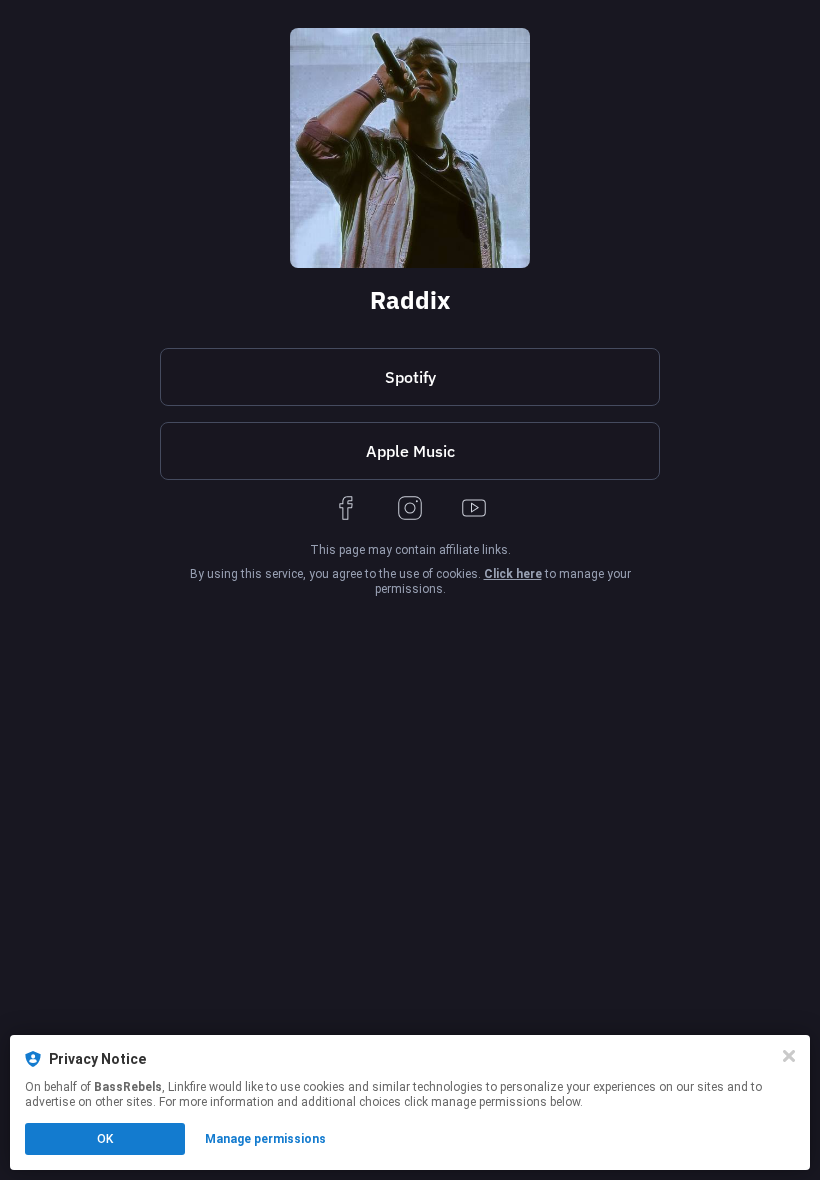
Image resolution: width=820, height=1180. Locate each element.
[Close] (789, 1056)
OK (105, 1139)
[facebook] (346, 509)
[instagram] (410, 509)
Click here (513, 574)
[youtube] (474, 509)
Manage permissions (265, 1139)
